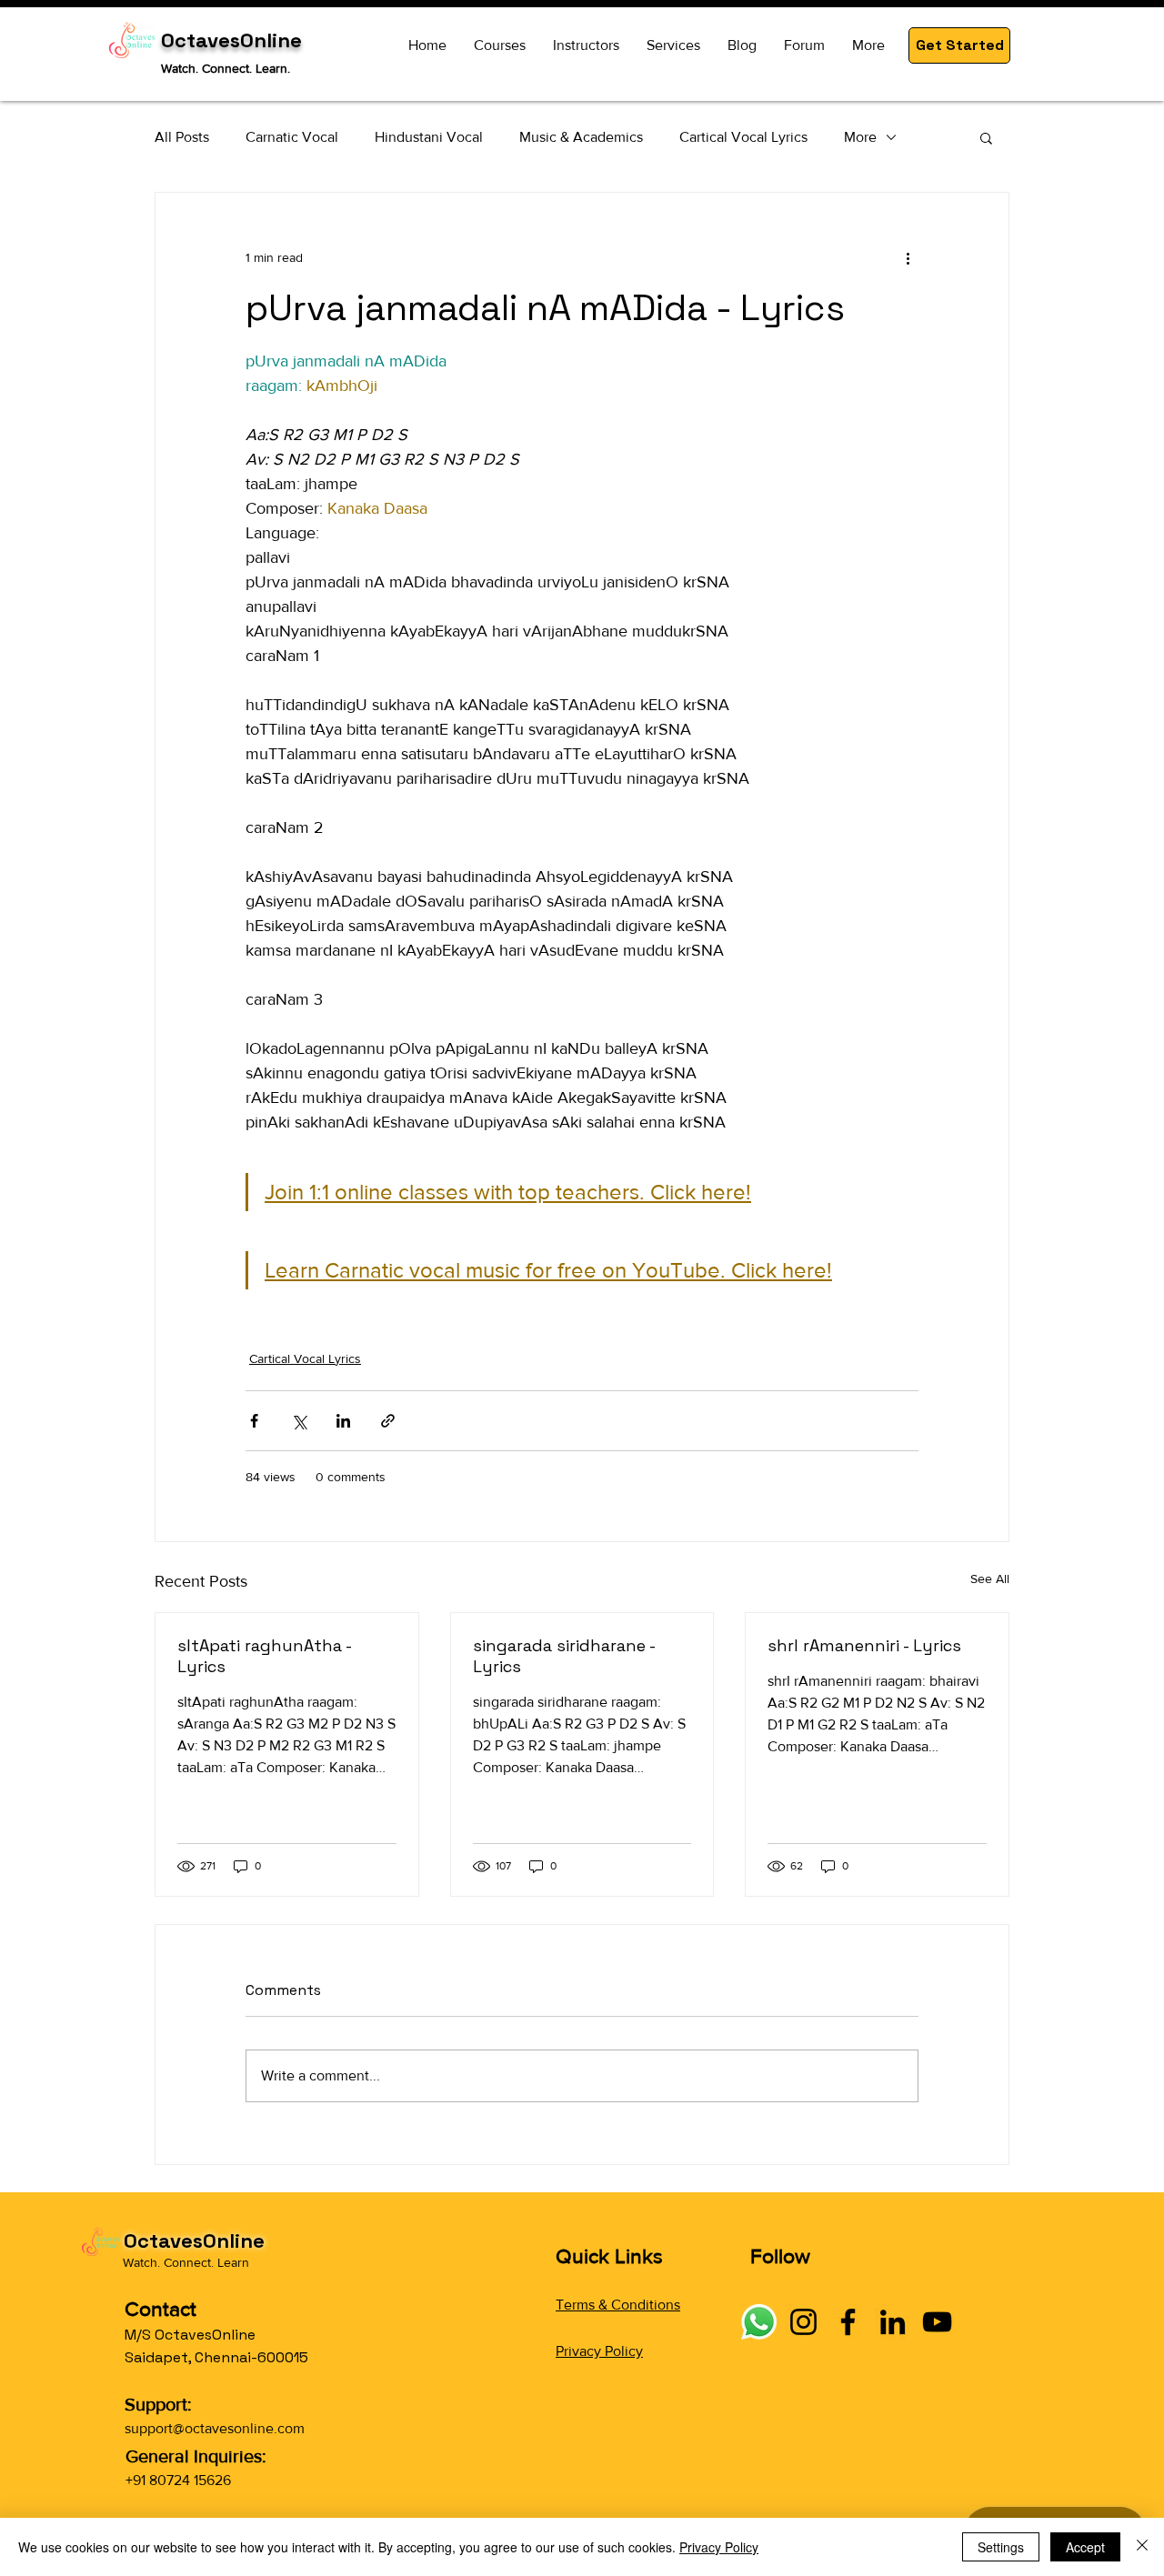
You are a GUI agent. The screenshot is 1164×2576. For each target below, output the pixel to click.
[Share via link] (388, 1421)
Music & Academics (581, 137)
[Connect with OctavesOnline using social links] (759, 2322)
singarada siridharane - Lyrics (564, 1656)
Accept (1085, 2547)
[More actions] (908, 258)
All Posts (182, 137)
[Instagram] (803, 2322)
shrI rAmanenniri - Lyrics (864, 1645)
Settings (1001, 2547)
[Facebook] (848, 2322)
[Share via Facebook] (254, 1421)
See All (990, 1579)
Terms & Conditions (618, 2305)
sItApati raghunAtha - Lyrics (264, 1656)
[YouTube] (937, 2322)
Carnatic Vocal (292, 137)
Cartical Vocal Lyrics (743, 137)
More (860, 137)
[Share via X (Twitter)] (299, 1421)
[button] (959, 45)
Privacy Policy (599, 2351)
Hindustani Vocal (429, 137)
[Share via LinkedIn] (343, 1421)
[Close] (1142, 2547)
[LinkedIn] (893, 2322)
